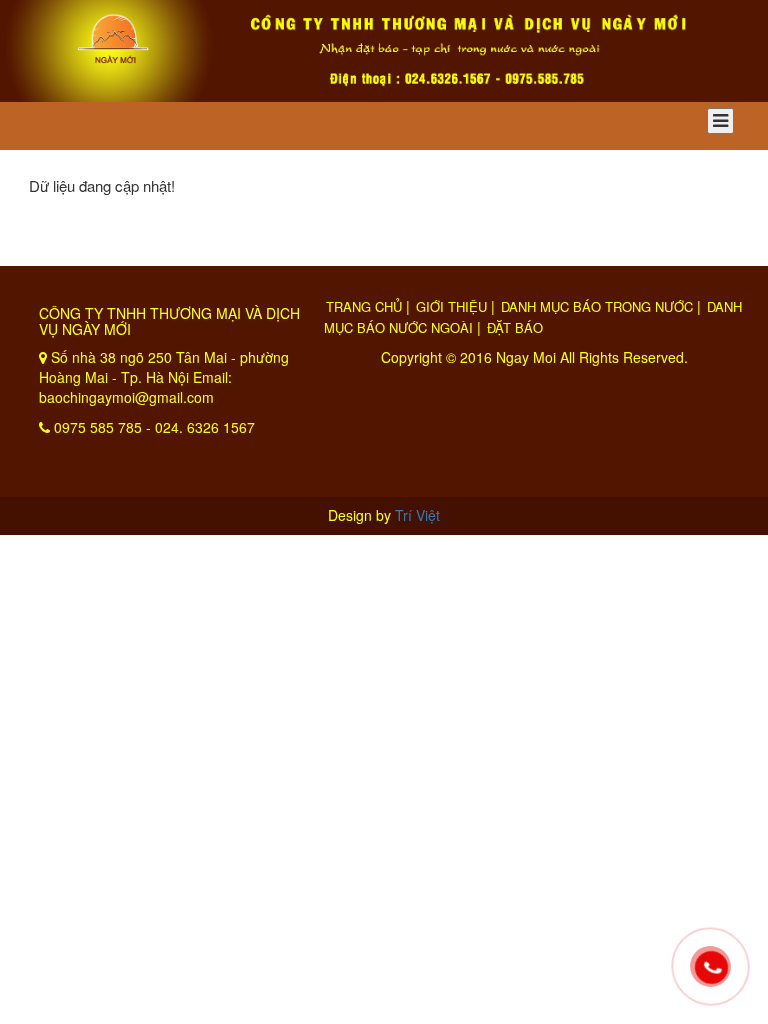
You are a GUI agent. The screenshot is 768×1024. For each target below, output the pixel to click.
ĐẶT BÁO (515, 327)
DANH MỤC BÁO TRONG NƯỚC (597, 306)
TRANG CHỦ (364, 306)
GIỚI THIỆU (451, 306)
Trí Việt (417, 515)
